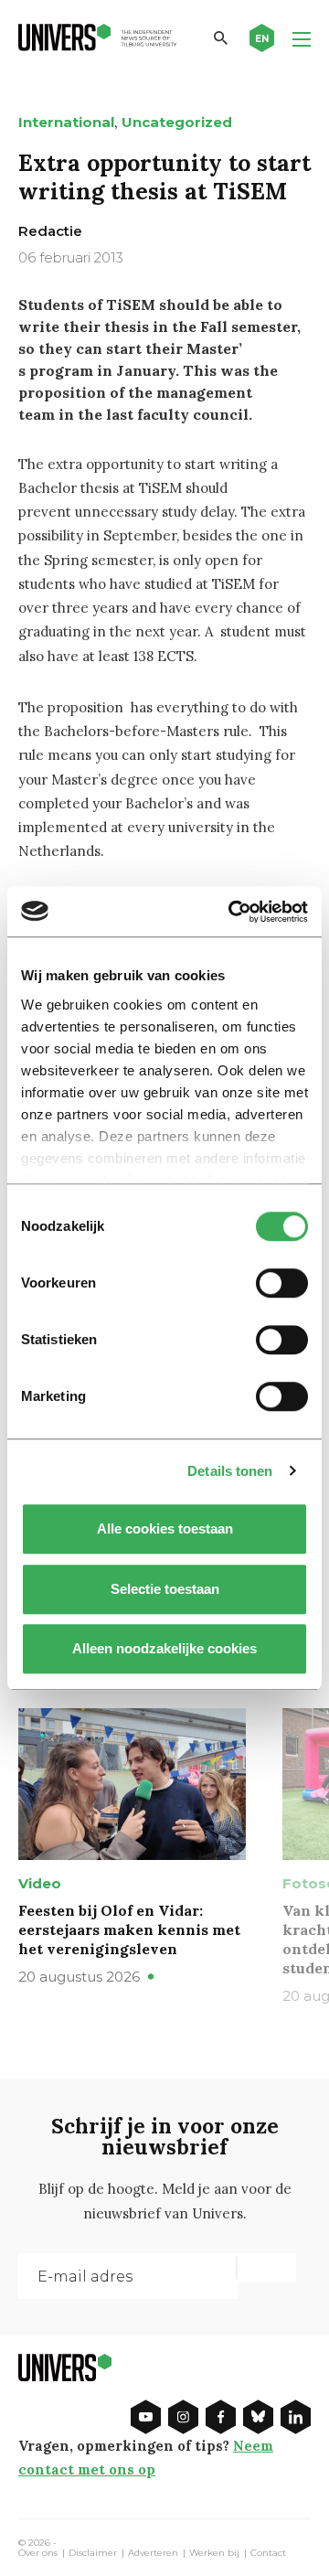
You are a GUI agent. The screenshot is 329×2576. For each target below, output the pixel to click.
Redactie (50, 231)
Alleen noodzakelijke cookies (164, 1648)
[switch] (282, 1283)
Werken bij (214, 2553)
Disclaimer (93, 2553)
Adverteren (153, 2553)
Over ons (38, 2553)
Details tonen (230, 1471)
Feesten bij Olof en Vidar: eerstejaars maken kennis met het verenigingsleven (129, 1929)
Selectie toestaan (165, 1589)
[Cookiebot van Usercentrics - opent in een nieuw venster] (232, 912)
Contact (268, 2553)
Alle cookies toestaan (165, 1528)
